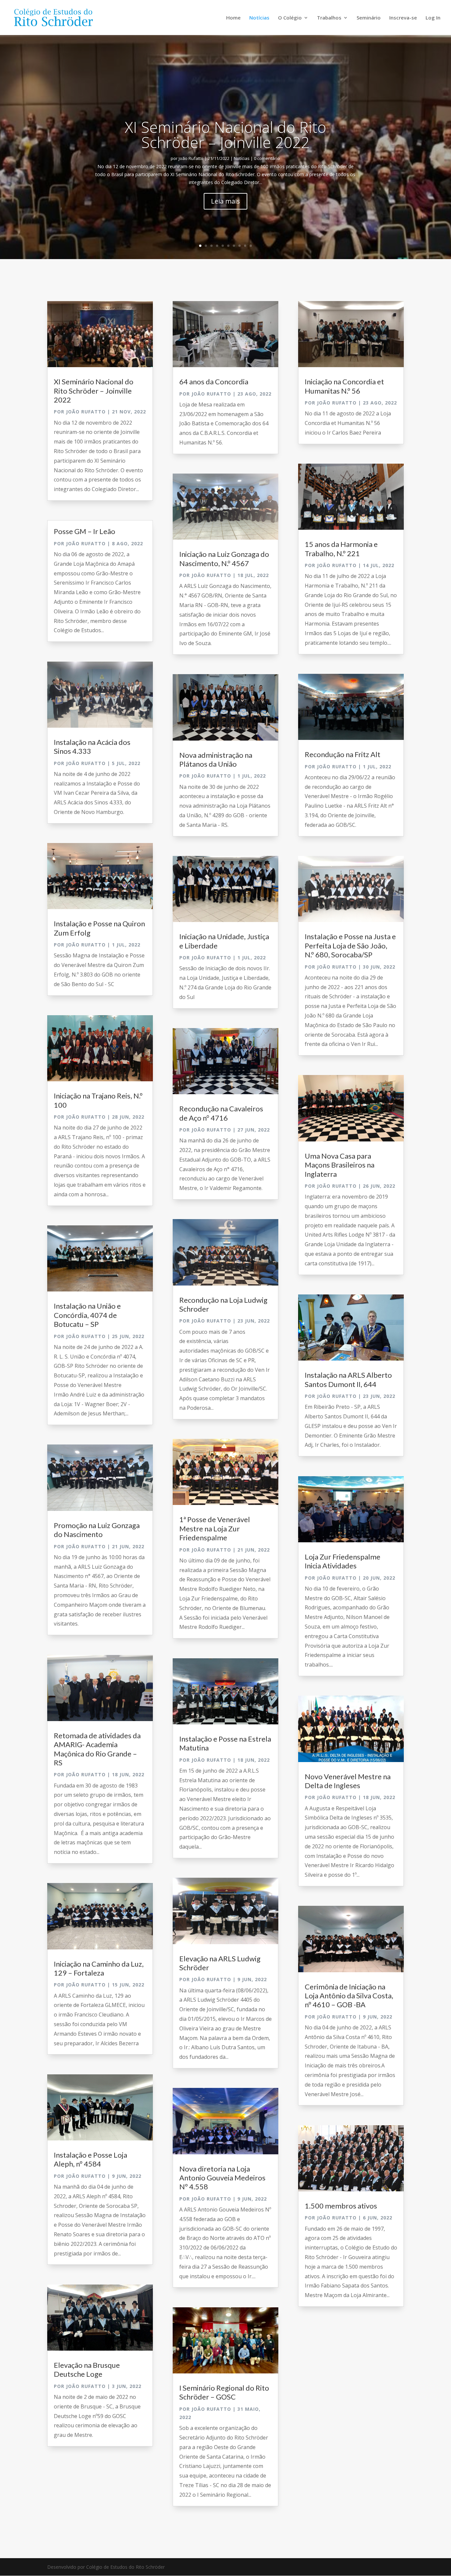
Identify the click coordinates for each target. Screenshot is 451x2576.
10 (251, 246)
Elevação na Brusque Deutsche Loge (87, 2369)
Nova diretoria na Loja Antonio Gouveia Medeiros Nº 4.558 (222, 2178)
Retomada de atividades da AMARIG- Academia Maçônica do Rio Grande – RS (97, 1749)
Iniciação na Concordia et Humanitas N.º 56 (344, 386)
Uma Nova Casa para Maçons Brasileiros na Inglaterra (340, 1165)
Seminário (369, 18)
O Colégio (290, 18)
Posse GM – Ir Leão (85, 531)
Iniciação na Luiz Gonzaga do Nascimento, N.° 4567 (224, 558)
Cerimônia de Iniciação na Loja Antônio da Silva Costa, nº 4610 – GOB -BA (349, 1996)
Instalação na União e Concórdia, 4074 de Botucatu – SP (87, 1315)
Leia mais (225, 201)
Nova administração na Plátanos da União (216, 759)
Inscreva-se (403, 18)
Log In (433, 18)
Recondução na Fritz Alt (343, 754)
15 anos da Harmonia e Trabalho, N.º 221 (341, 549)
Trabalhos (329, 18)
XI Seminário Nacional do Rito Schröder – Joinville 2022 (225, 135)
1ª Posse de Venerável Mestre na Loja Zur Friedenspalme (215, 1528)
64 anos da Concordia (214, 382)
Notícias (259, 18)
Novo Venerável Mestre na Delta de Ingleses (348, 1781)
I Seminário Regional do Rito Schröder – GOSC (224, 2392)
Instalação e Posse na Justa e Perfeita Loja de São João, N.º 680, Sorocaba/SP (350, 945)
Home (233, 18)
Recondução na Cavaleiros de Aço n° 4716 (221, 1113)
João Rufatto (191, 158)
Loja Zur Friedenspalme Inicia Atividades (343, 1561)
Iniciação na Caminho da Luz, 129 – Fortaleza (99, 1968)
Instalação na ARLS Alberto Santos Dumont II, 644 (348, 1379)
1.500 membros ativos (341, 2206)
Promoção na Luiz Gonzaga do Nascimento (97, 1530)
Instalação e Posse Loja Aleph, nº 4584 (90, 2159)
